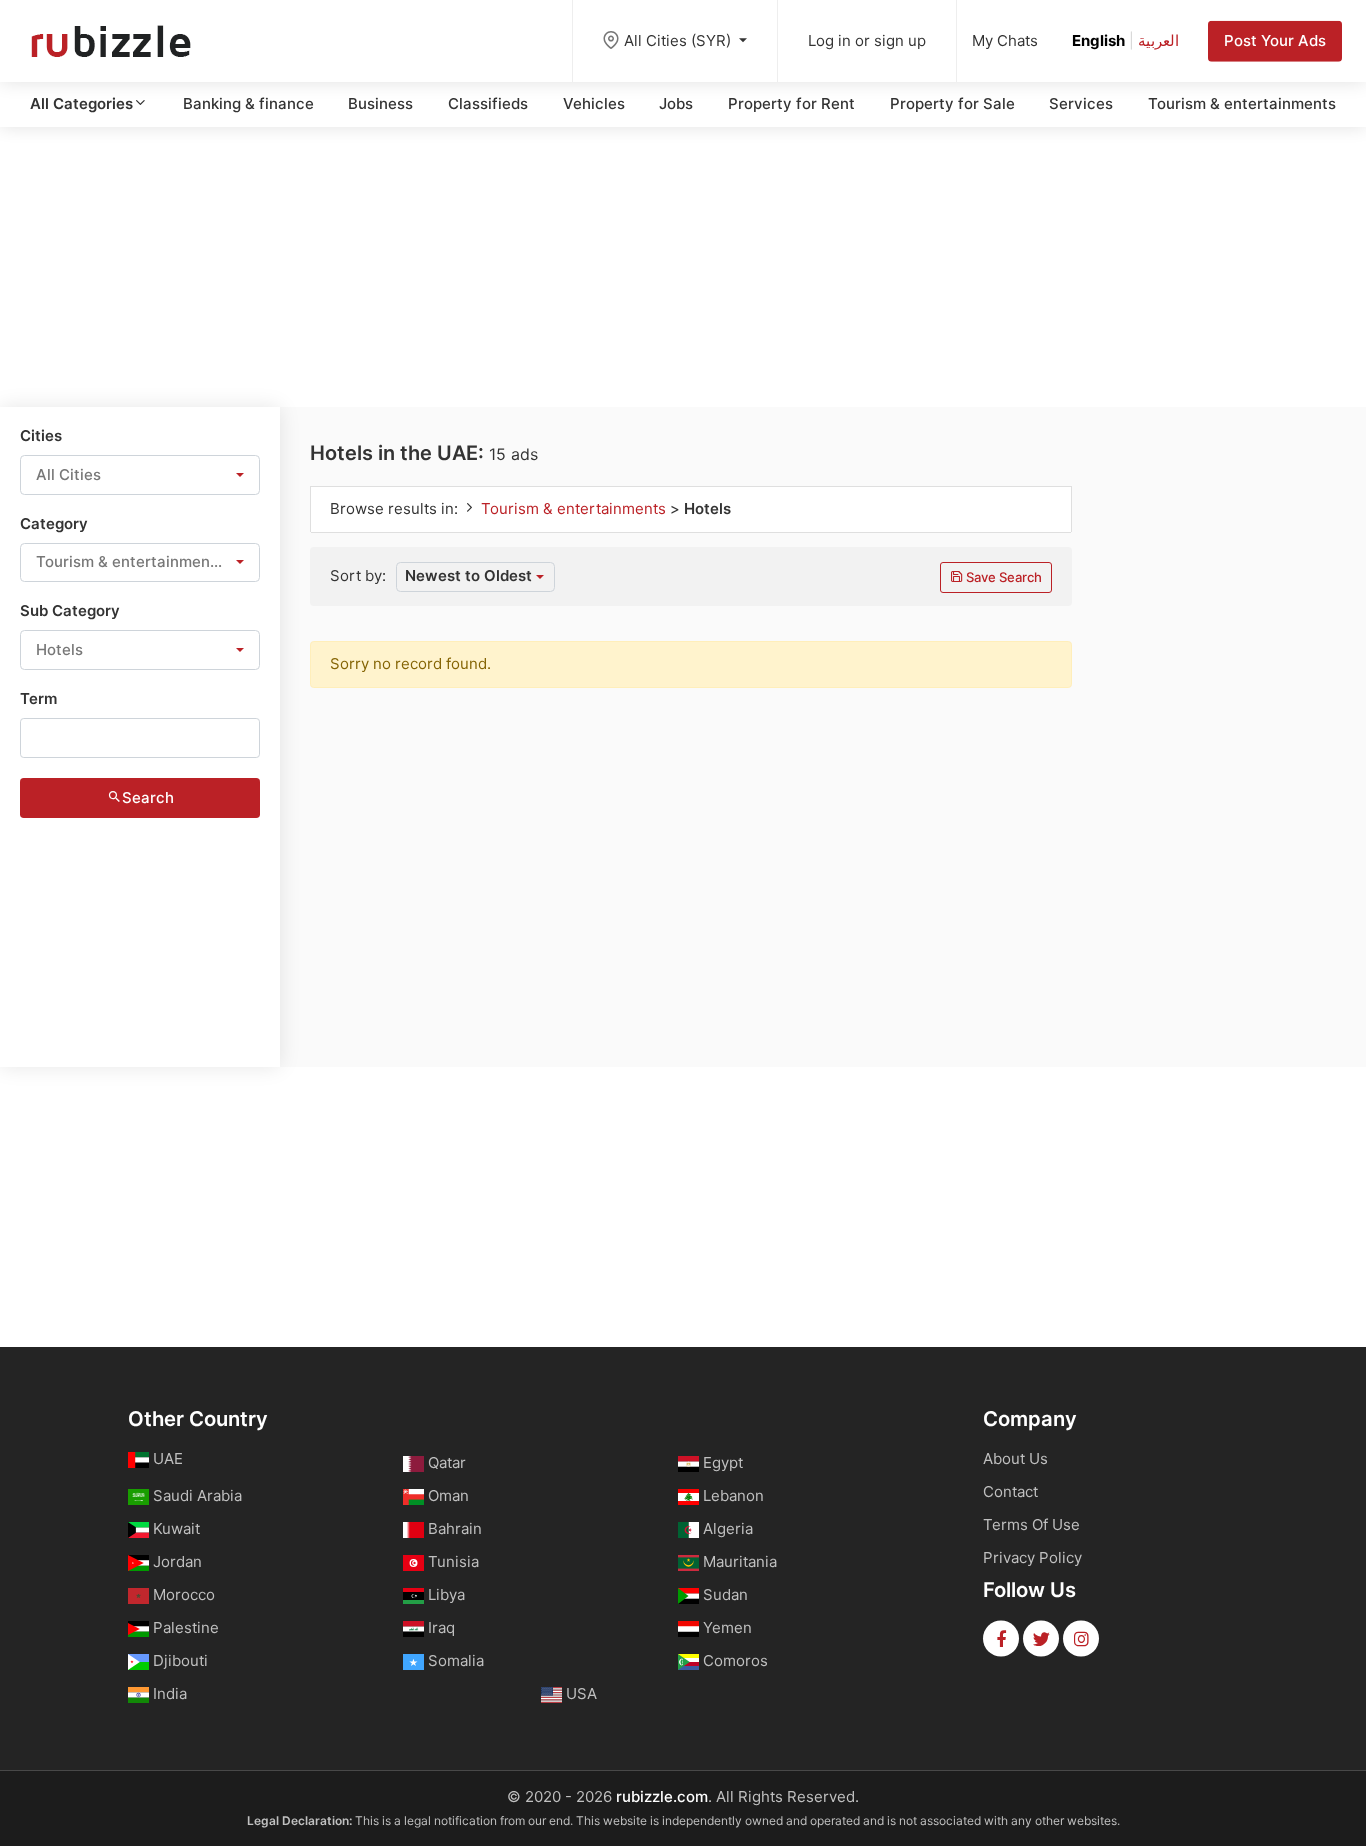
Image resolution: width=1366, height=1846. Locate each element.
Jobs (676, 103)
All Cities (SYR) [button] (679, 40)
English (1098, 40)
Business (380, 103)
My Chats (1005, 40)
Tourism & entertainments (1242, 103)
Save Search (1002, 577)
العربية (1158, 40)
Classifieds (488, 103)
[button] (140, 475)
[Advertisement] (683, 267)
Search (148, 797)
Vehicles (594, 103)
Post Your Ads (1275, 40)
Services (1081, 103)
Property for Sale (952, 103)
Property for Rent (791, 103)
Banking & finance (248, 103)
